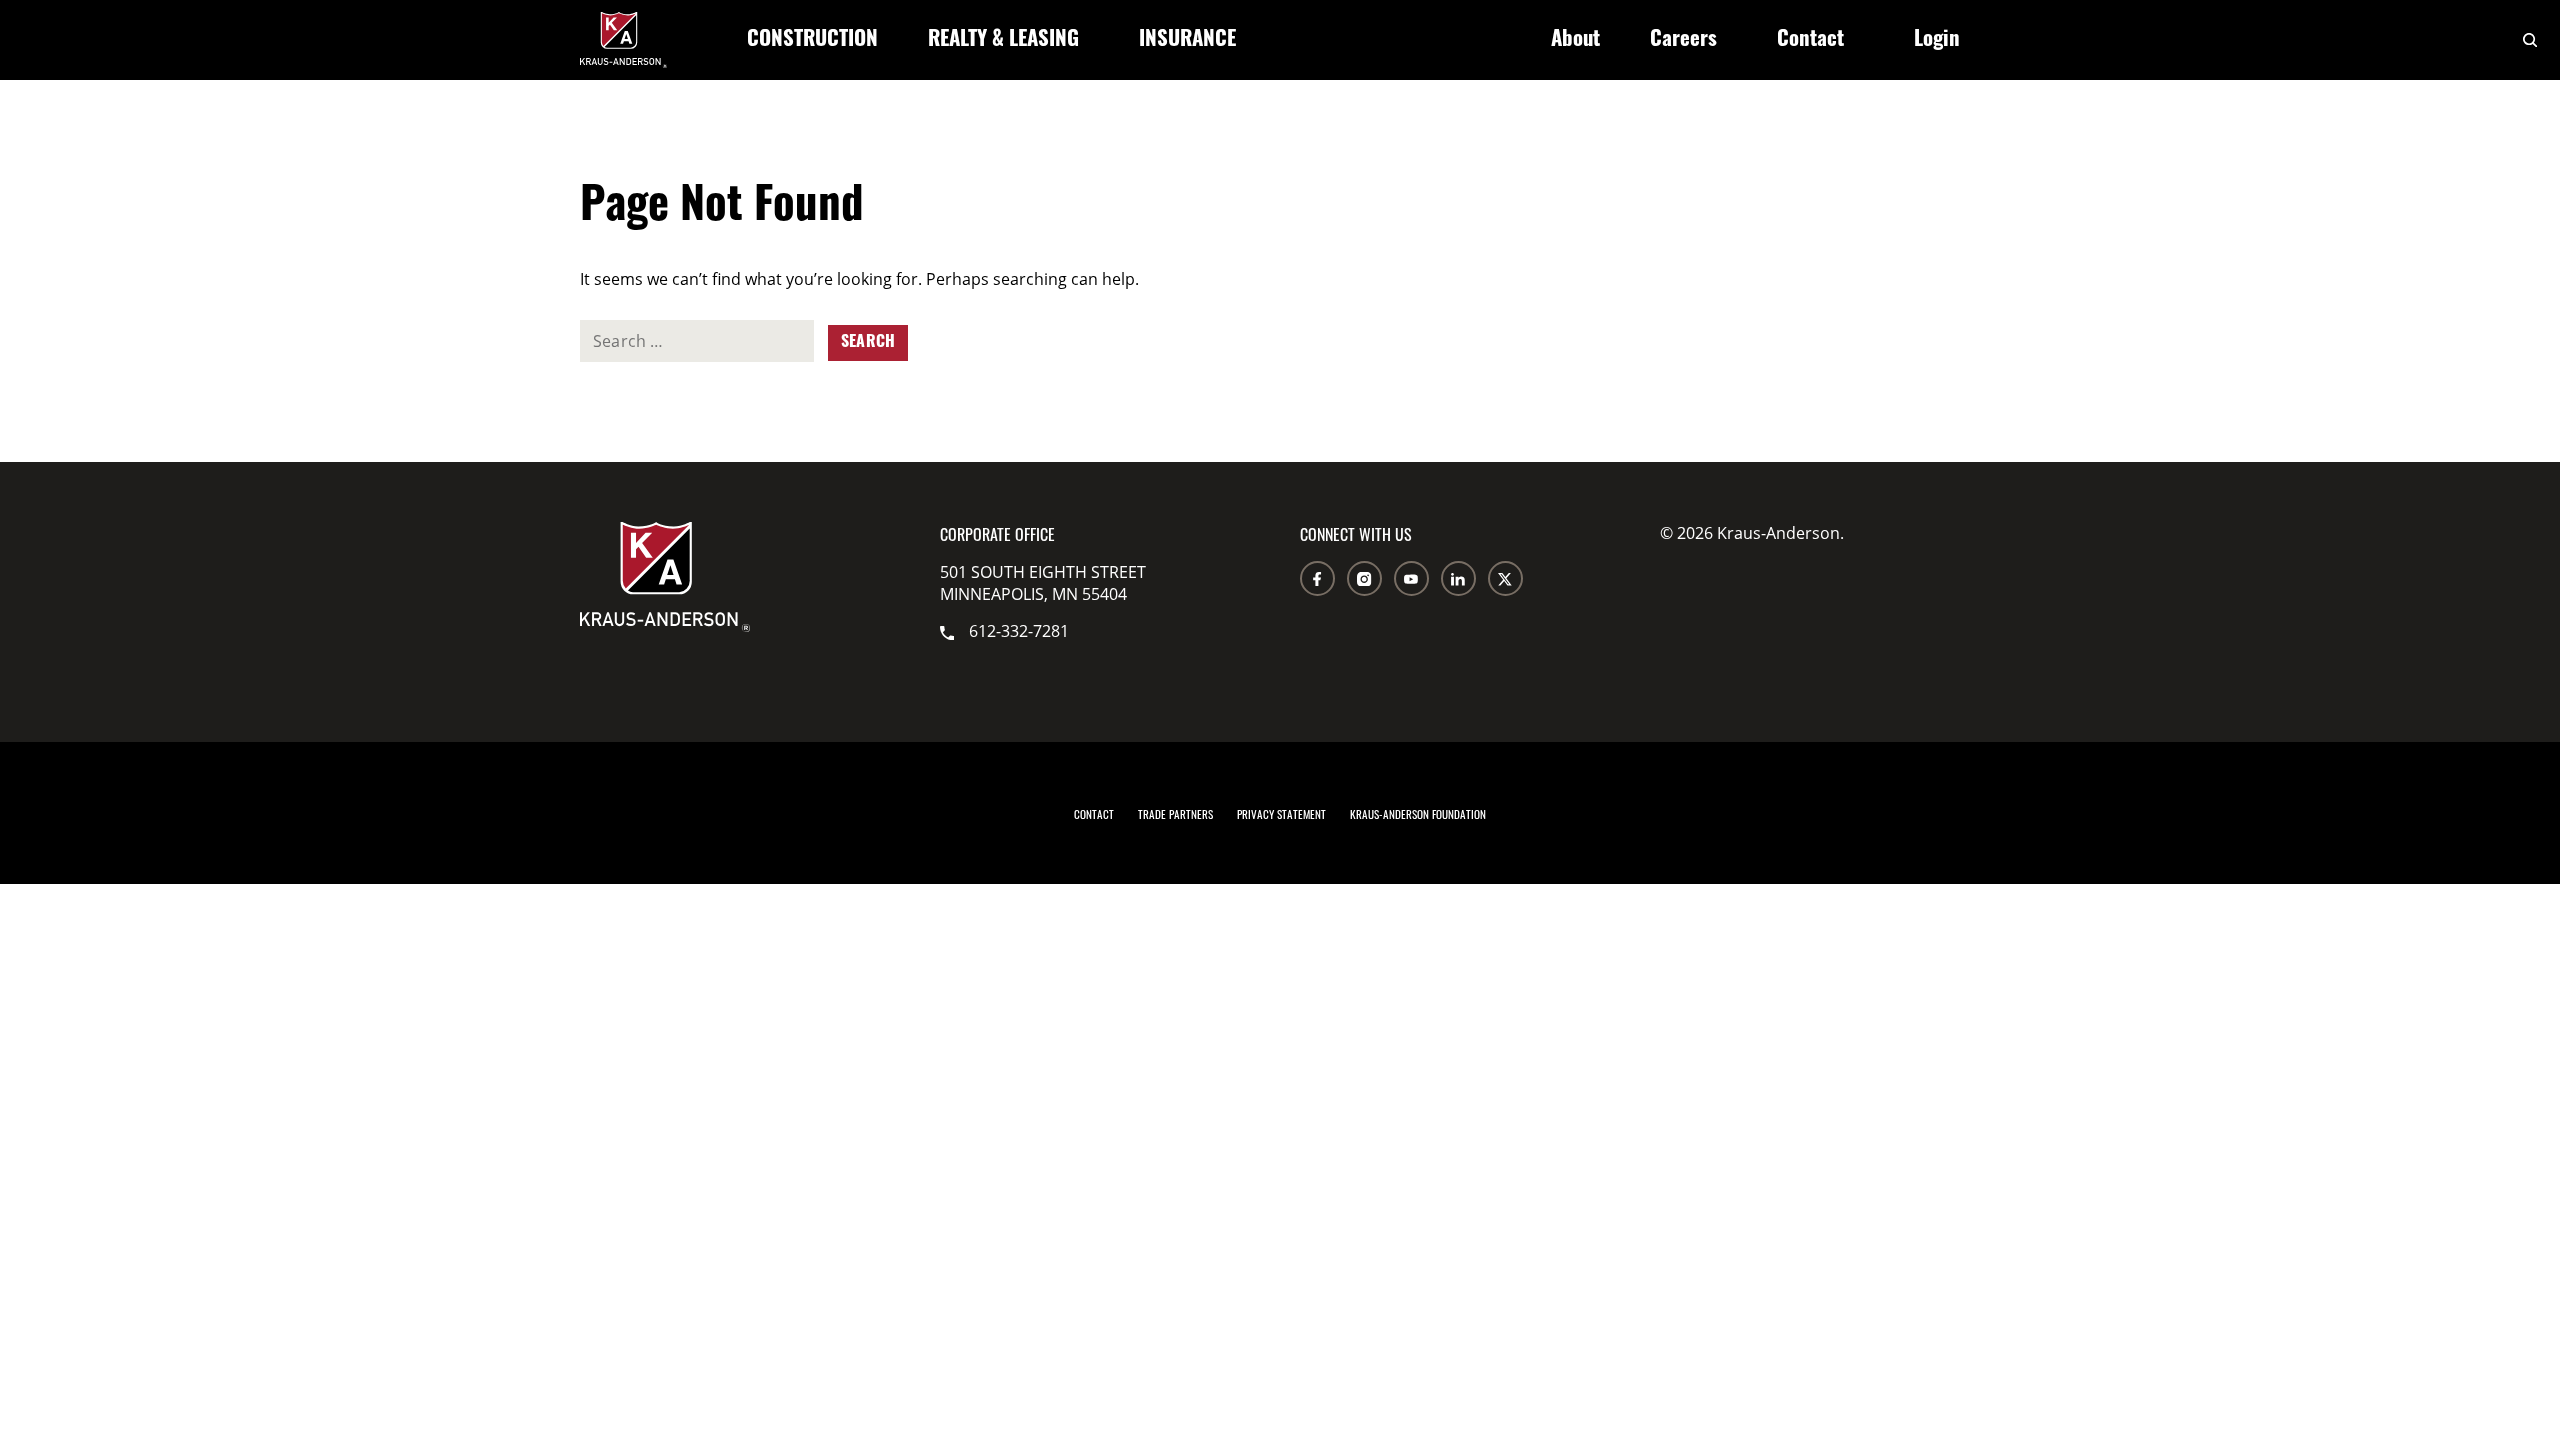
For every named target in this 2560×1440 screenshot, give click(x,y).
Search (868, 343)
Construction (812, 40)
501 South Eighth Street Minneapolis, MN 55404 (1043, 583)
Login (1937, 40)
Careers (1683, 40)
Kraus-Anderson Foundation (1418, 814)
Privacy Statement (1281, 814)
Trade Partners (1175, 814)
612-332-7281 (1019, 631)
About (1575, 40)
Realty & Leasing (1003, 40)
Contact (1810, 40)
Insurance (1187, 40)
